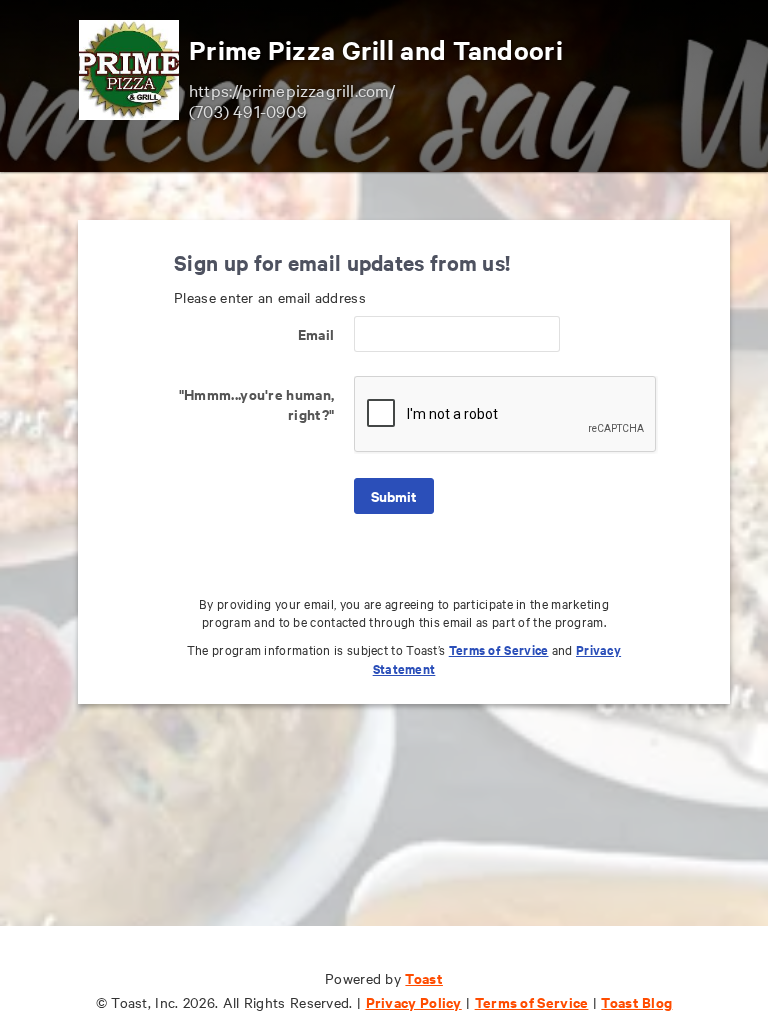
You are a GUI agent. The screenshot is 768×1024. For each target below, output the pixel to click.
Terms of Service (499, 649)
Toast (424, 977)
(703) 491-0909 (248, 110)
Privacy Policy (414, 1001)
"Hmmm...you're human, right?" (256, 403)
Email (316, 333)
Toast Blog (636, 1001)
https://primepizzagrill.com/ (292, 89)
